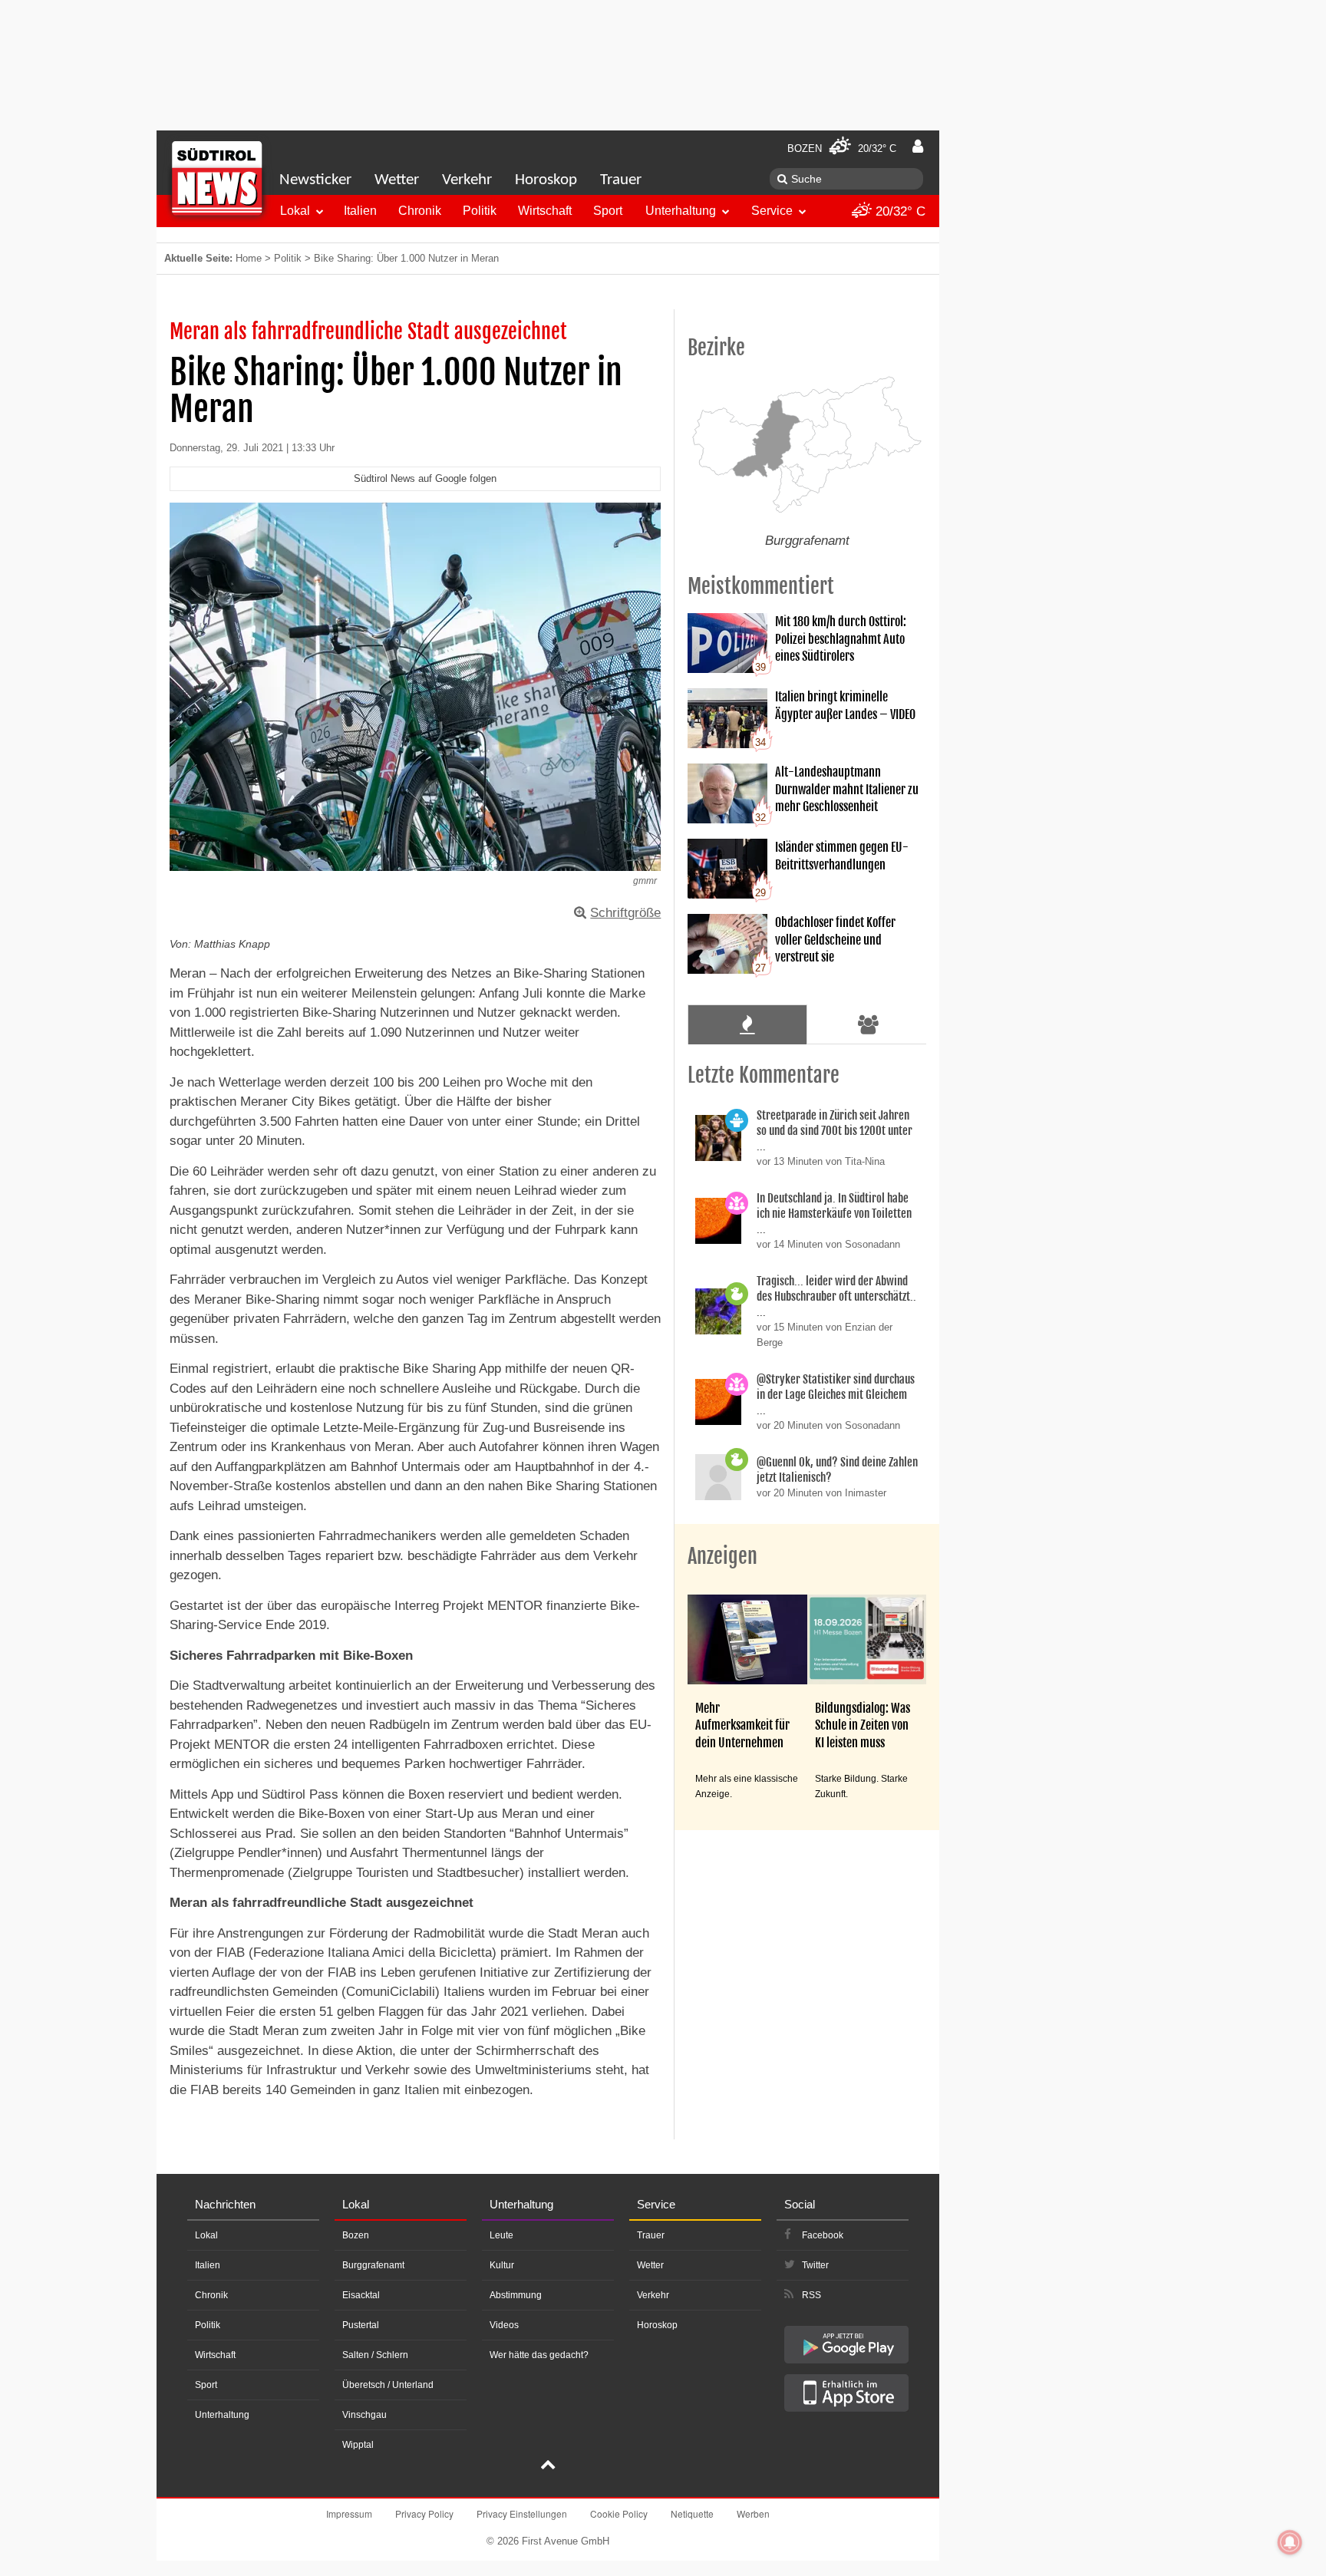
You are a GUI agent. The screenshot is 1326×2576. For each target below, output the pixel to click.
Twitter (815, 2265)
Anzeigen (722, 1556)
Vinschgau (364, 2415)
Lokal (295, 211)
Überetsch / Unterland (388, 2385)
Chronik (420, 211)
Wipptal (358, 2445)
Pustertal (361, 2325)
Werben (753, 2513)
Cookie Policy (619, 2513)
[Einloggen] (918, 147)
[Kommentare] (747, 1024)
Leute (501, 2235)
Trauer (621, 180)
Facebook (823, 2235)
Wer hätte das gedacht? (539, 2355)
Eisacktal (361, 2295)
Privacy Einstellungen (522, 2513)
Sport (608, 211)
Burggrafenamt (373, 2265)
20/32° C (899, 211)
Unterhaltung (681, 211)
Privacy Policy (424, 2513)
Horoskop (546, 180)
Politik (480, 211)
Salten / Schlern (375, 2355)
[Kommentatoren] (869, 1024)
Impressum (349, 2513)
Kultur (502, 2265)
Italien (360, 211)
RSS (811, 2295)
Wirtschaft (545, 211)
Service (772, 211)
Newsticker (315, 180)
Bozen (356, 2235)
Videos (504, 2325)
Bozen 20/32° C (842, 148)
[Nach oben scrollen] (548, 2466)
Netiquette (692, 2513)
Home (249, 258)
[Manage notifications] (1290, 2542)
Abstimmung (516, 2295)
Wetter (397, 180)
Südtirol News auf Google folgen (425, 478)
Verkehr (467, 180)
